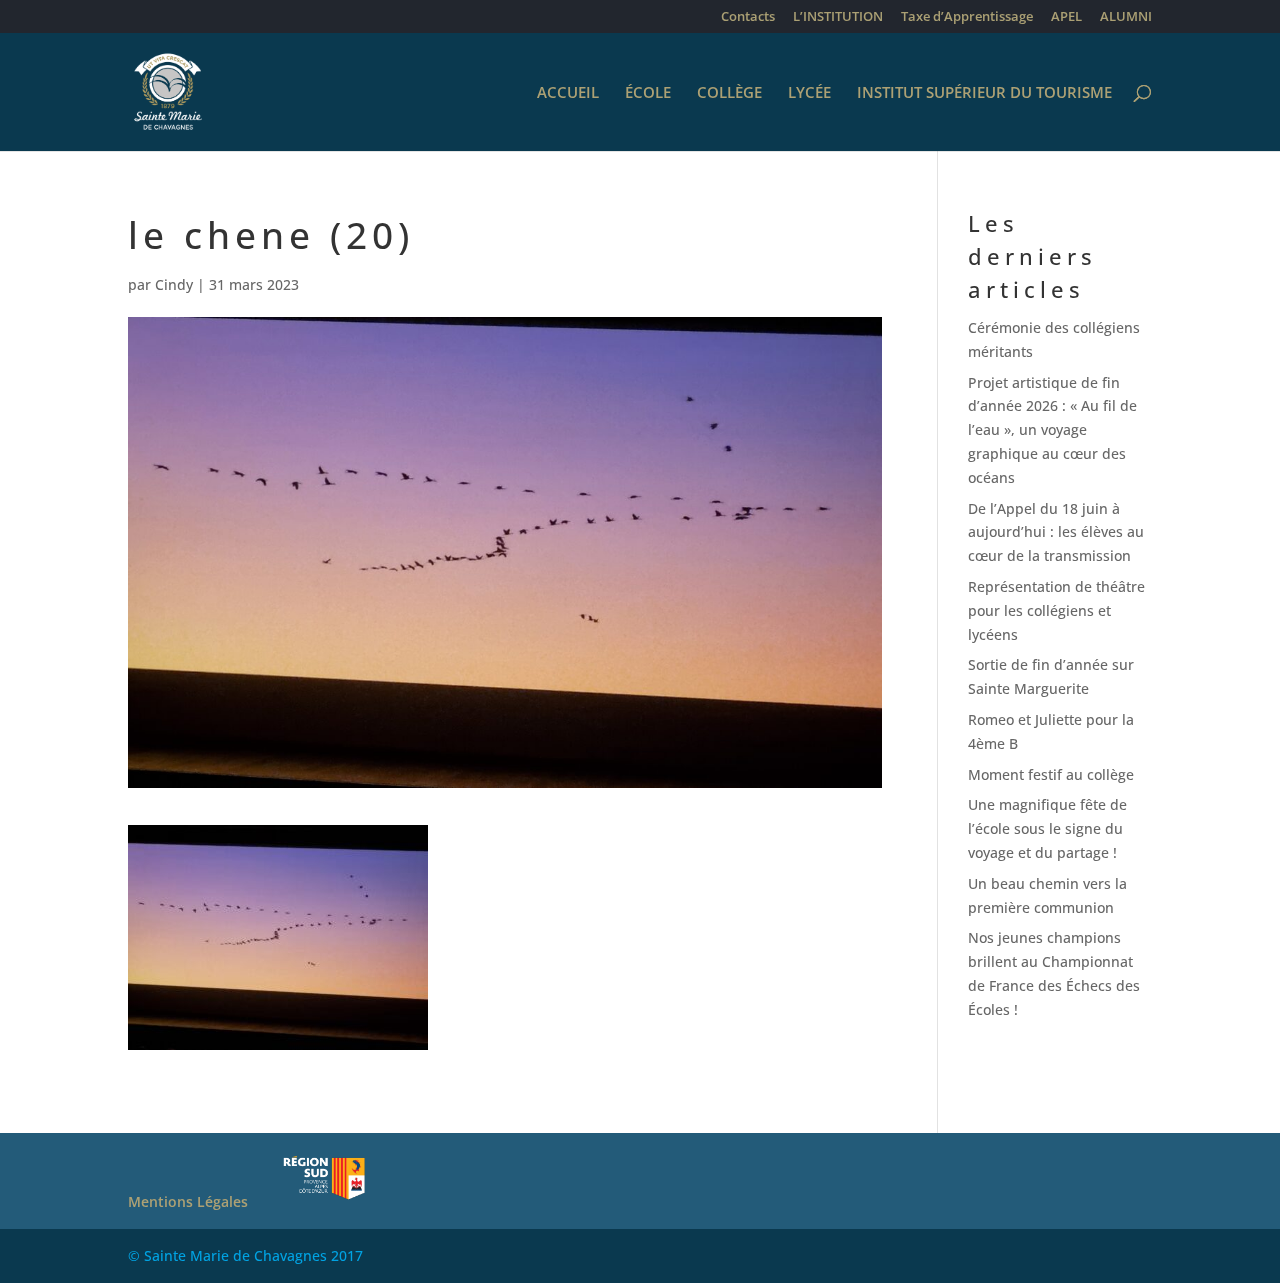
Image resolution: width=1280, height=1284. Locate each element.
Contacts (748, 17)
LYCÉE (809, 93)
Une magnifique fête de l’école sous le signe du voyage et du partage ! (1047, 828)
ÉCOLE (648, 93)
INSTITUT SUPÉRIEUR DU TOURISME (984, 93)
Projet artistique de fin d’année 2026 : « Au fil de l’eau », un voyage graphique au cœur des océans (1052, 430)
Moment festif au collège (1051, 774)
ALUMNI (1126, 17)
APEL (1066, 17)
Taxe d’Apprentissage (967, 17)
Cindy (174, 284)
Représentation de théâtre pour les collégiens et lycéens (1056, 610)
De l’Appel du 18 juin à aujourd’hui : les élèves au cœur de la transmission (1056, 532)
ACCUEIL (568, 93)
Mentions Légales (188, 1201)
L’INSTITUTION (838, 17)
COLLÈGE (729, 93)
